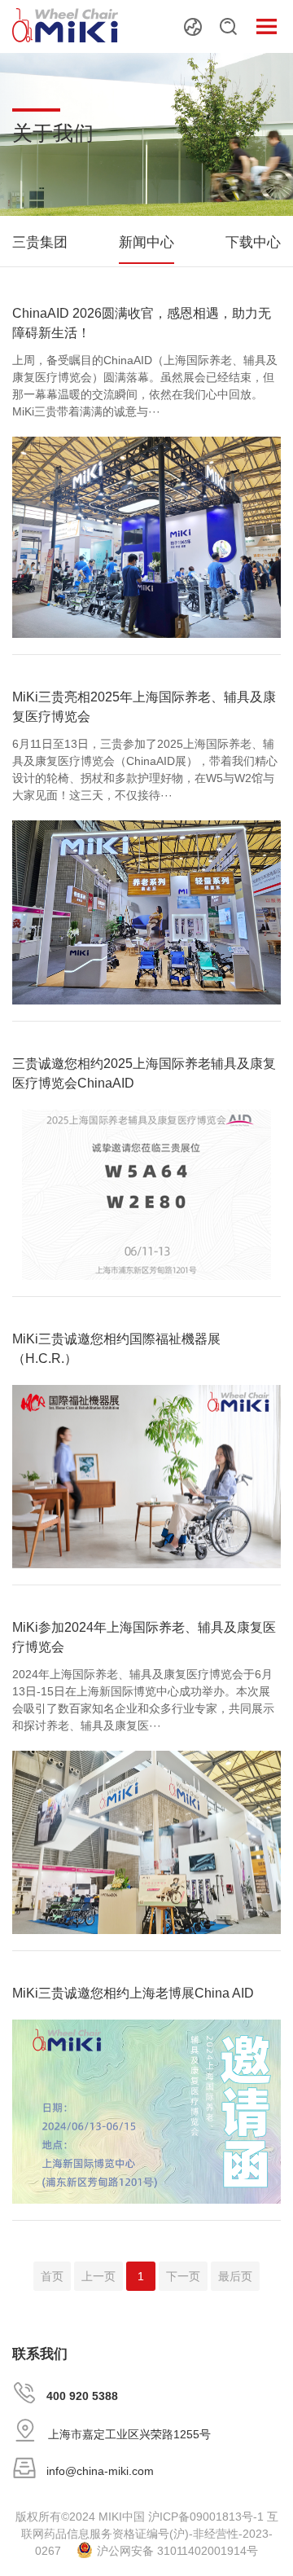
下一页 (183, 2276)
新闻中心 (146, 242)
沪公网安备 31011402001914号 (177, 2551)
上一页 (98, 2276)
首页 (52, 2276)
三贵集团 (40, 242)
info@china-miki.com (100, 2471)
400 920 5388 (82, 2396)
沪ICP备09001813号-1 (206, 2517)
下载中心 (253, 242)
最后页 (235, 2276)
